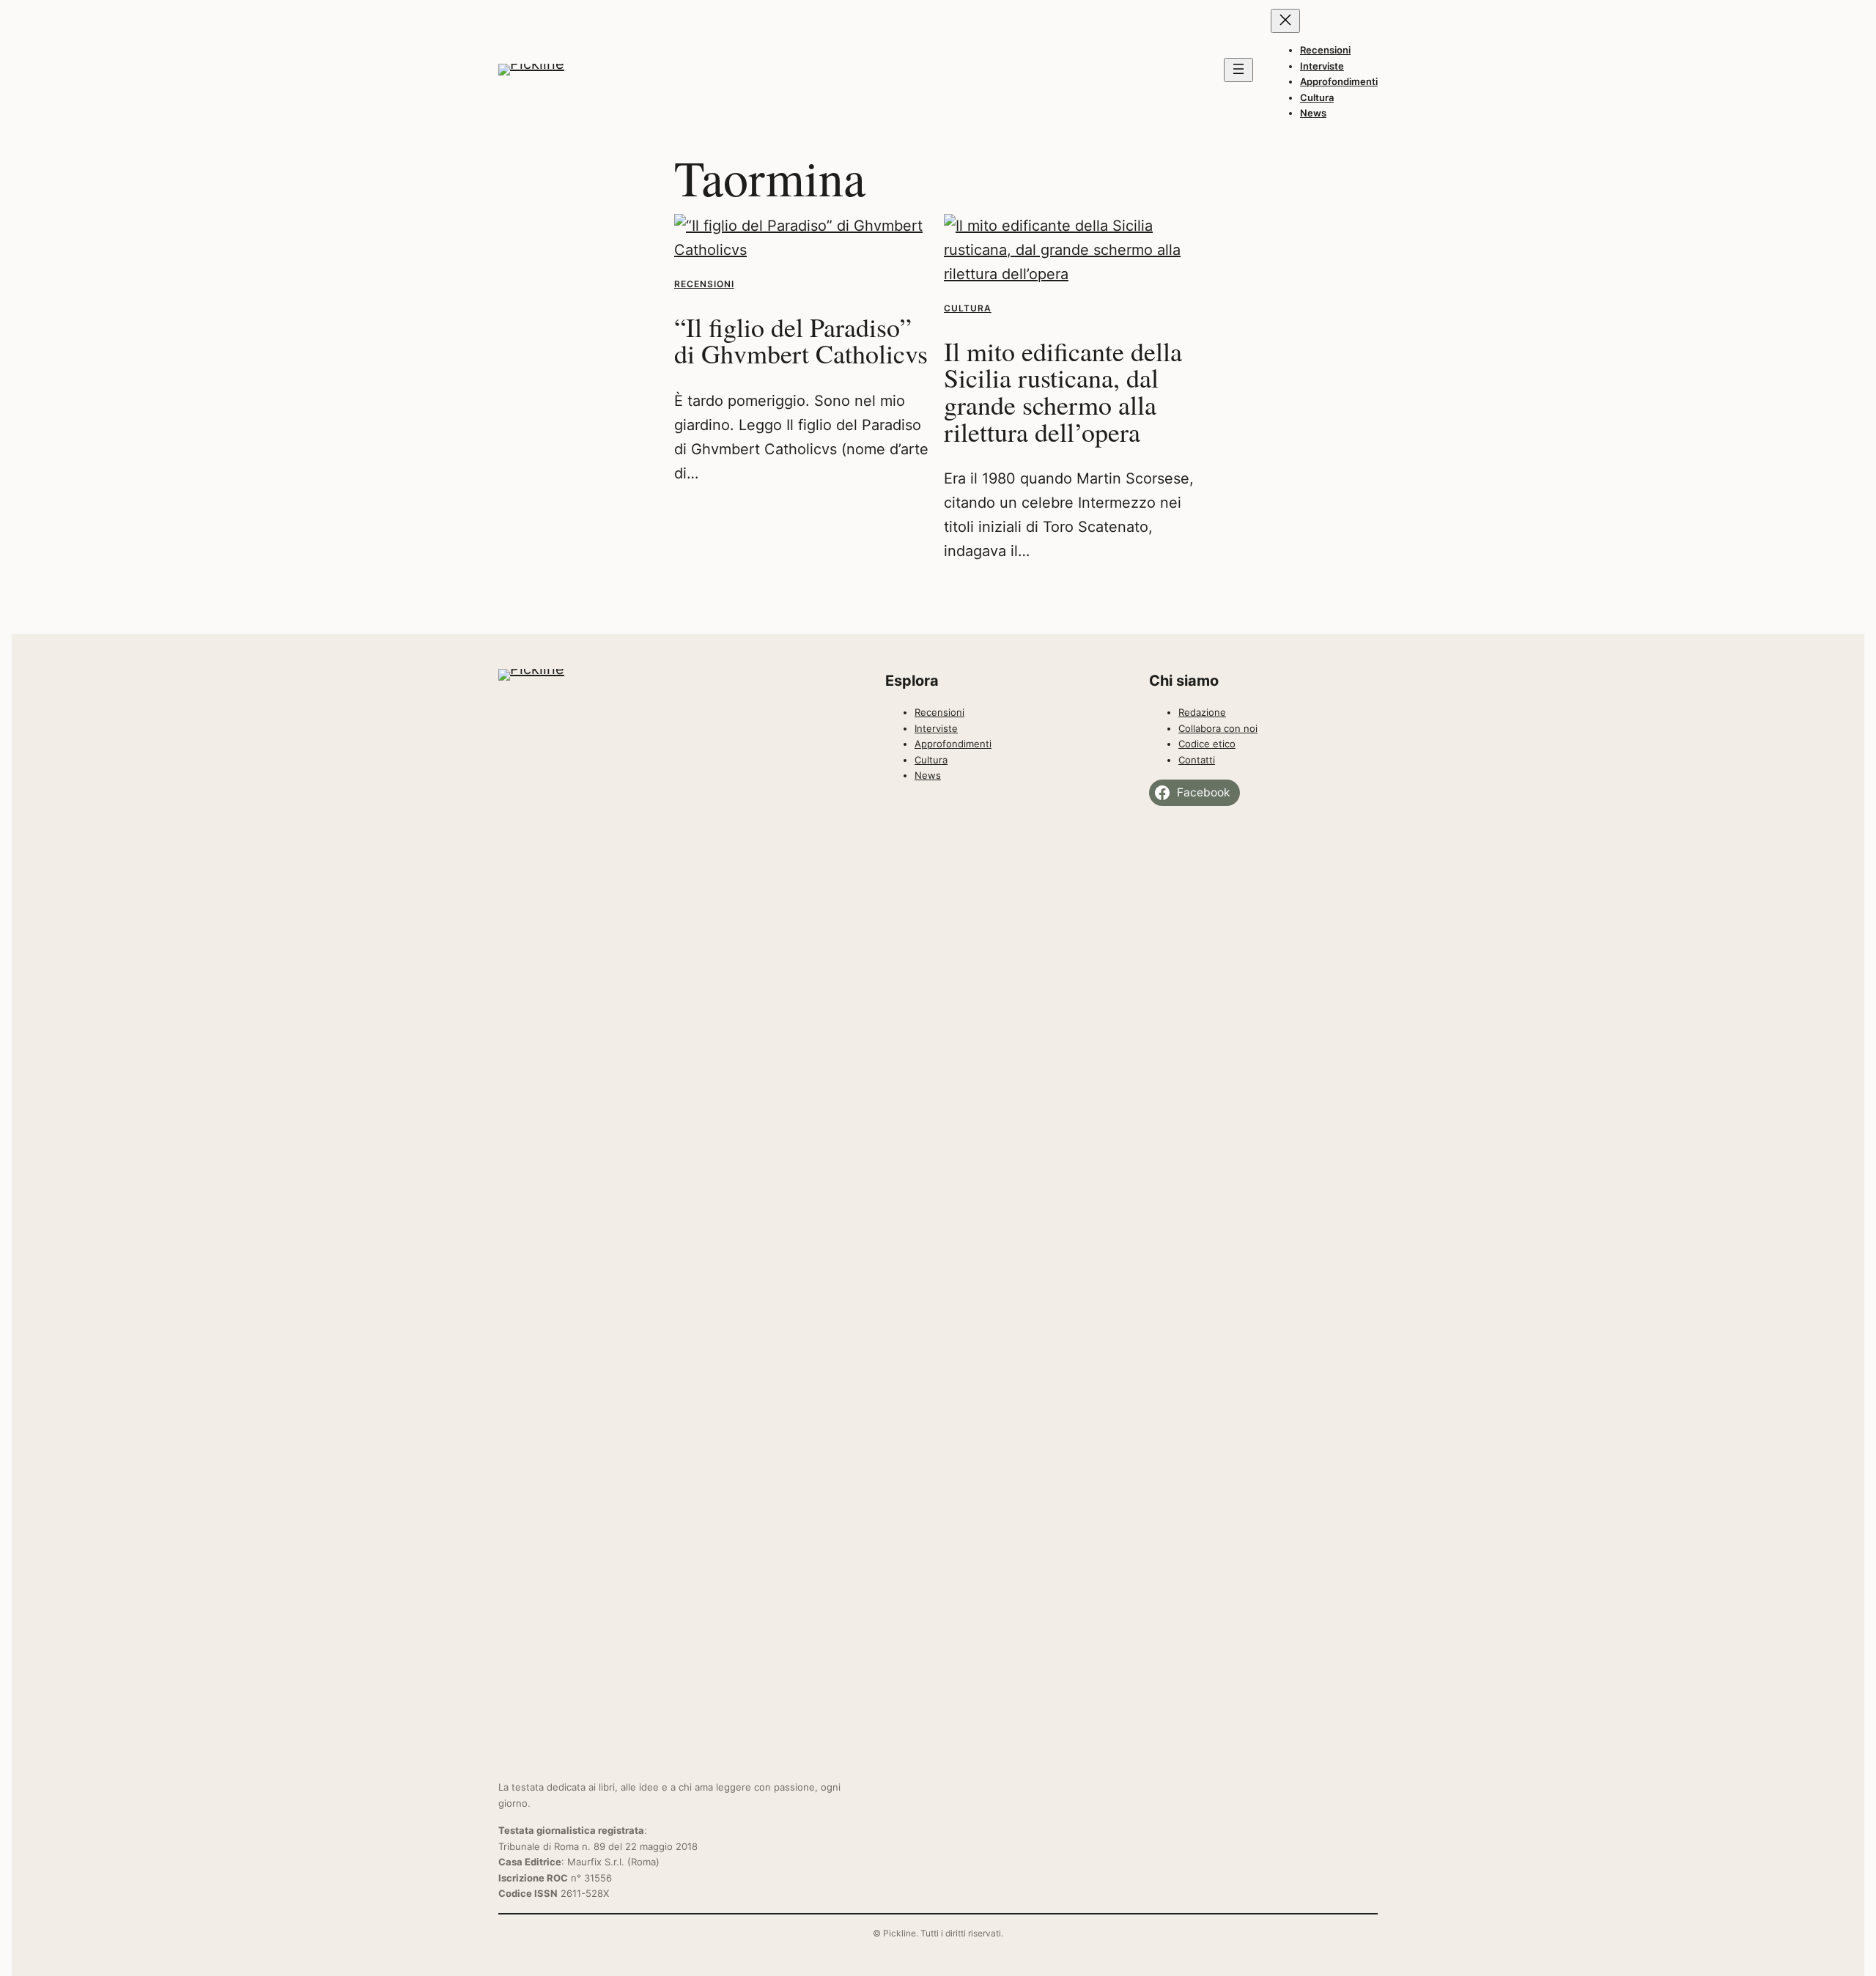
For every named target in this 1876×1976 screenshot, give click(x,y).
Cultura (968, 308)
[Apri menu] (1238, 70)
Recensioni (704, 284)
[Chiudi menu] (1285, 21)
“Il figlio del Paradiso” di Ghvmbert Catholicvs (801, 340)
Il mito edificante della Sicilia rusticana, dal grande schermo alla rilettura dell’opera (1063, 392)
